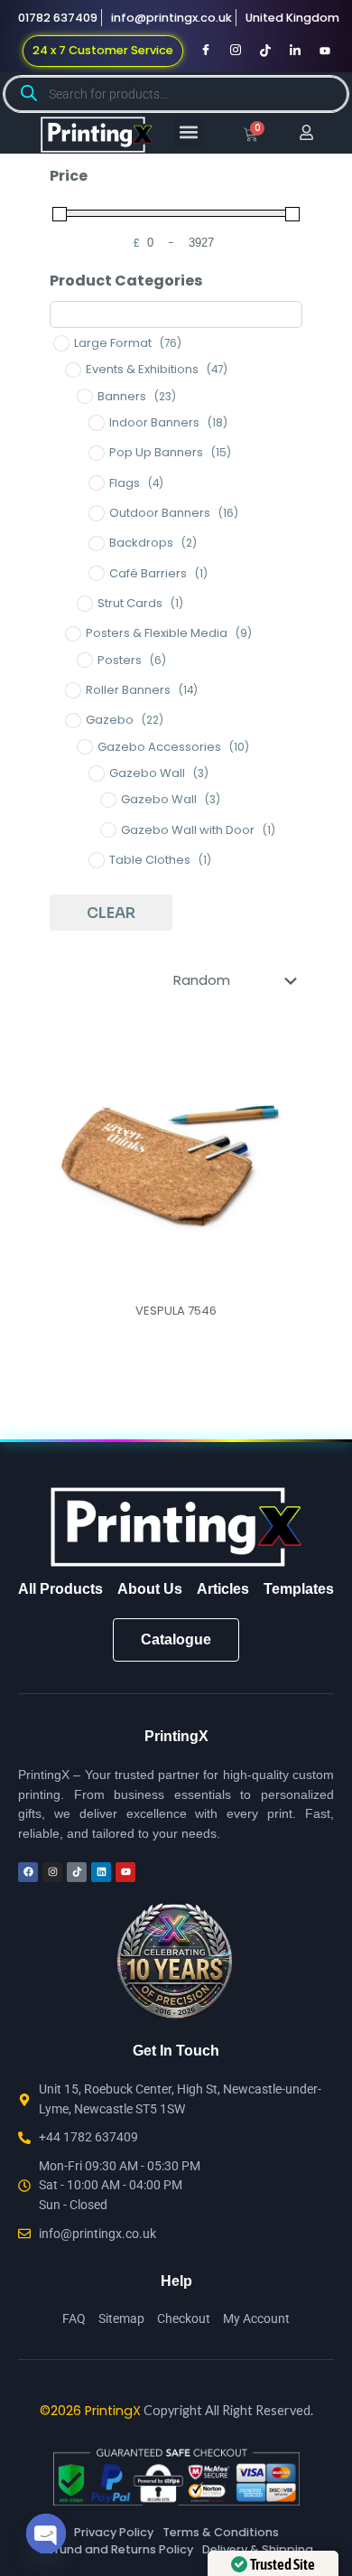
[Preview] (286, 1099)
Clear (111, 913)
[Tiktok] (265, 51)
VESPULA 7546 (176, 1311)
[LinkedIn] (295, 51)
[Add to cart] (286, 1046)
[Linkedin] (101, 1872)
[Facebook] (206, 51)
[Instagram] (236, 51)
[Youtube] (325, 51)
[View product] (286, 1073)
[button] (188, 132)
